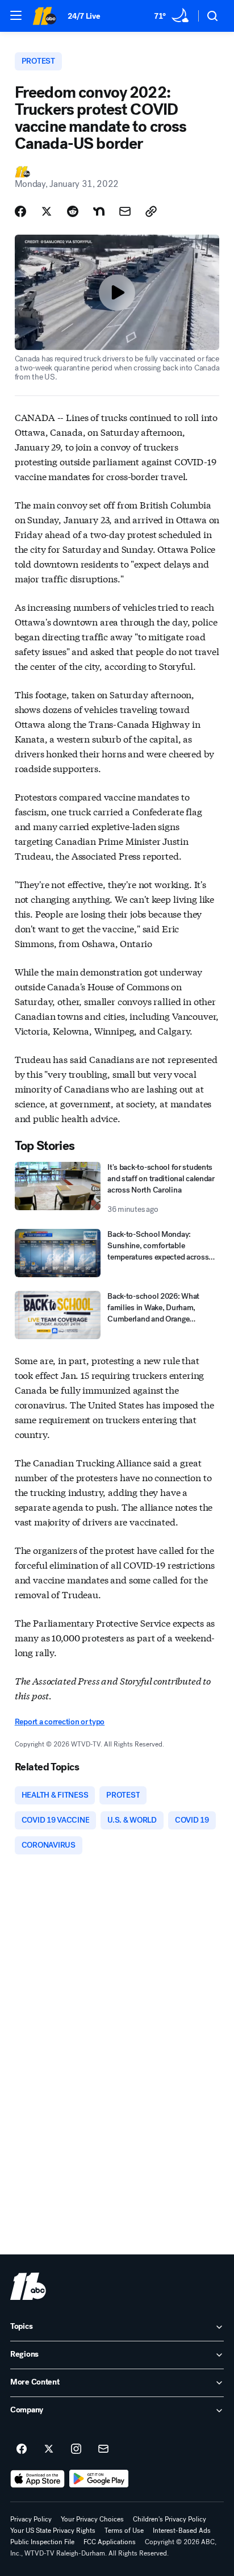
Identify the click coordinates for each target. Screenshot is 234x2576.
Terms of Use (124, 2531)
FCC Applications (110, 2542)
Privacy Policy (31, 2519)
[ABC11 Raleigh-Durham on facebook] (22, 2449)
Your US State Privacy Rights (53, 2531)
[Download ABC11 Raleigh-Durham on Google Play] (99, 2479)
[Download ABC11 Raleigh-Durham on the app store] (37, 2479)
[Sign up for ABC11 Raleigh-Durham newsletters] (103, 2449)
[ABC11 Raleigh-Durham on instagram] (76, 2449)
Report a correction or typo (60, 1722)
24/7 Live (84, 16)
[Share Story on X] (47, 211)
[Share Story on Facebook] (20, 211)
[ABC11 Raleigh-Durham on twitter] (49, 2449)
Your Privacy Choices (92, 2519)
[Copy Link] (151, 211)
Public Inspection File (42, 2542)
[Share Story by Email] (125, 211)
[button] (16, 15)
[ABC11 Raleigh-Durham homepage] (44, 16)
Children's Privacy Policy (170, 2519)
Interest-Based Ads (182, 2531)
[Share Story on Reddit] (73, 211)
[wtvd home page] (28, 2286)
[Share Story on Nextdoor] (99, 211)
